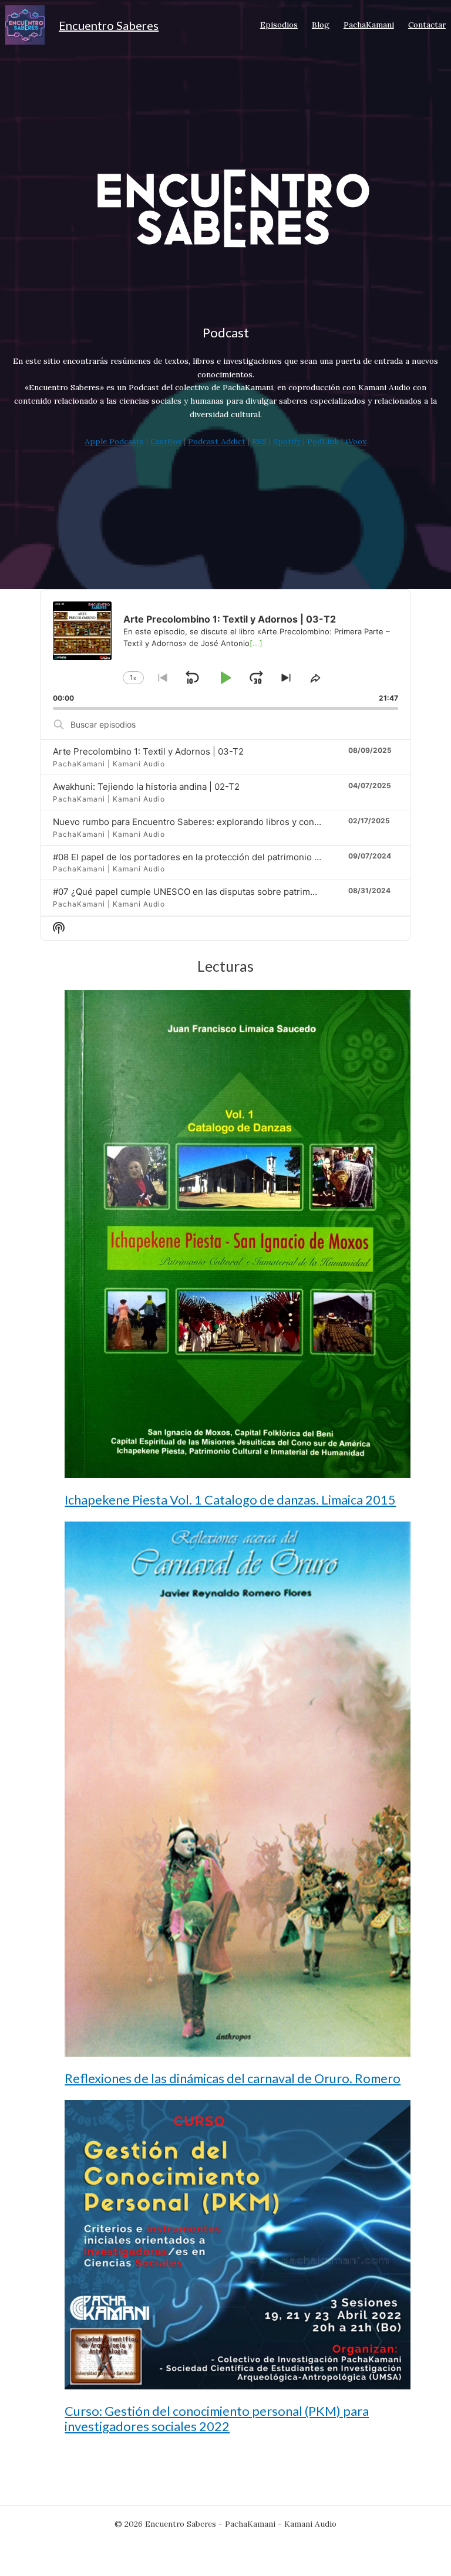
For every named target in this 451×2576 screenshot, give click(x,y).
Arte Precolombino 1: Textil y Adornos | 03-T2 (148, 751)
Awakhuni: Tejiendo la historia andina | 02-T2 (146, 787)
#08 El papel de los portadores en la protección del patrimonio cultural (199, 857)
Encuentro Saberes (109, 25)
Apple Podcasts (114, 441)
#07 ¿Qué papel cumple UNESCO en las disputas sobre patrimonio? (193, 892)
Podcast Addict (217, 441)
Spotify (287, 441)
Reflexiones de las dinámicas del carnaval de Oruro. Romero (233, 2078)
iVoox (356, 441)
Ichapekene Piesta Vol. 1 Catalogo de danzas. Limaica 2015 (230, 1500)
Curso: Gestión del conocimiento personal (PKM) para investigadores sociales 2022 (217, 2419)
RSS (259, 441)
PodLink (323, 441)
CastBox (166, 441)
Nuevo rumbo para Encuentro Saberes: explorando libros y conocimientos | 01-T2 (222, 822)
